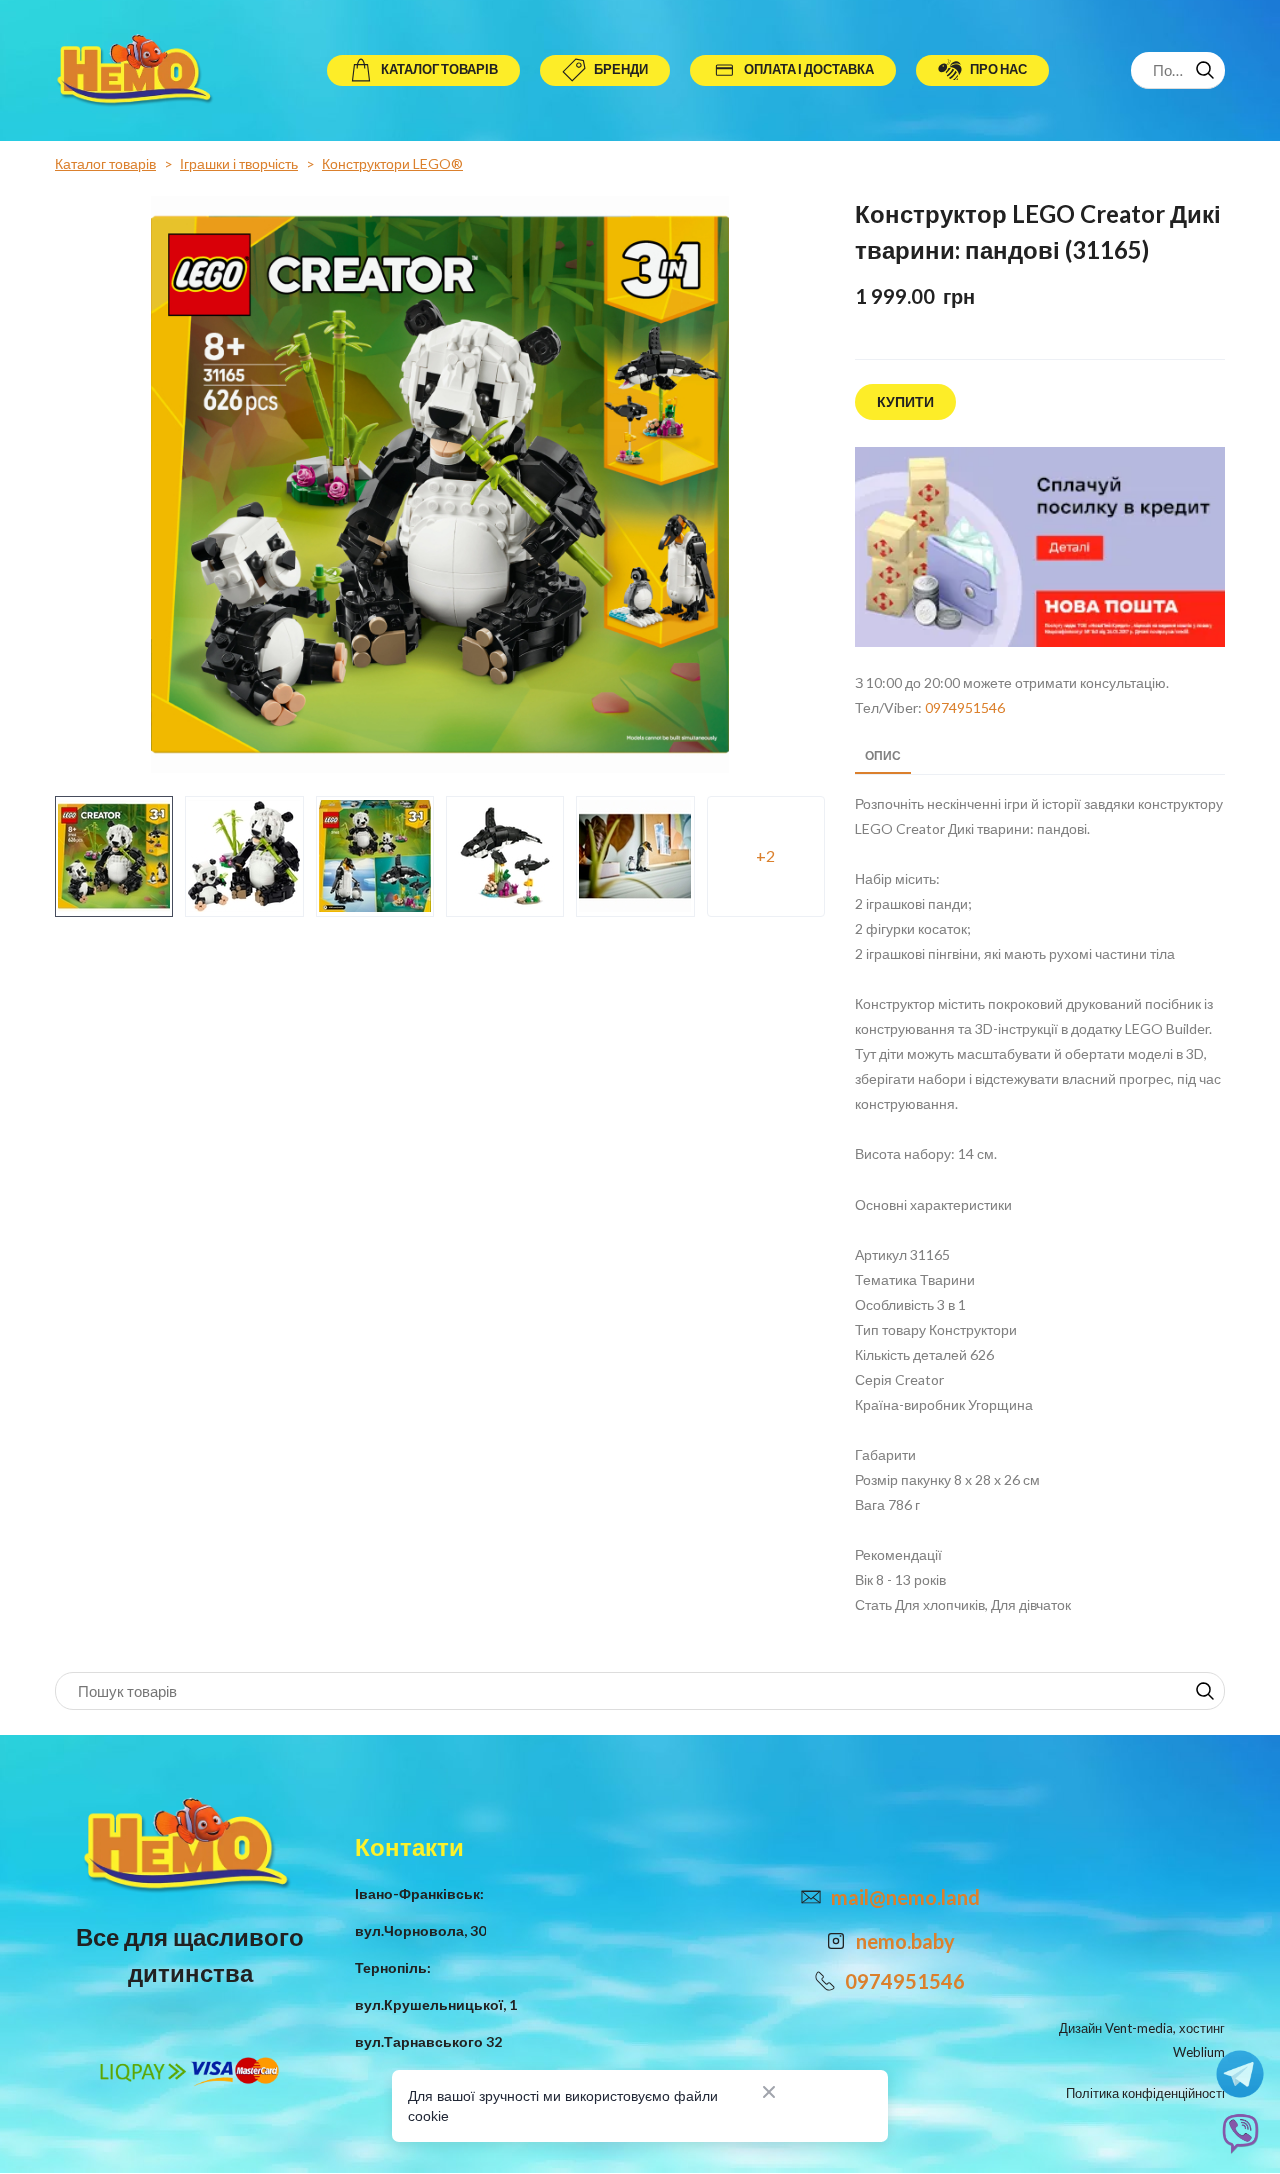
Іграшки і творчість (239, 163)
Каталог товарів (105, 163)
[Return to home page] (137, 70)
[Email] (811, 1897)
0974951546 (965, 707)
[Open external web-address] (1040, 547)
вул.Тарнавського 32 (428, 2041)
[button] (423, 70)
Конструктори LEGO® (392, 163)
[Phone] (825, 1981)
